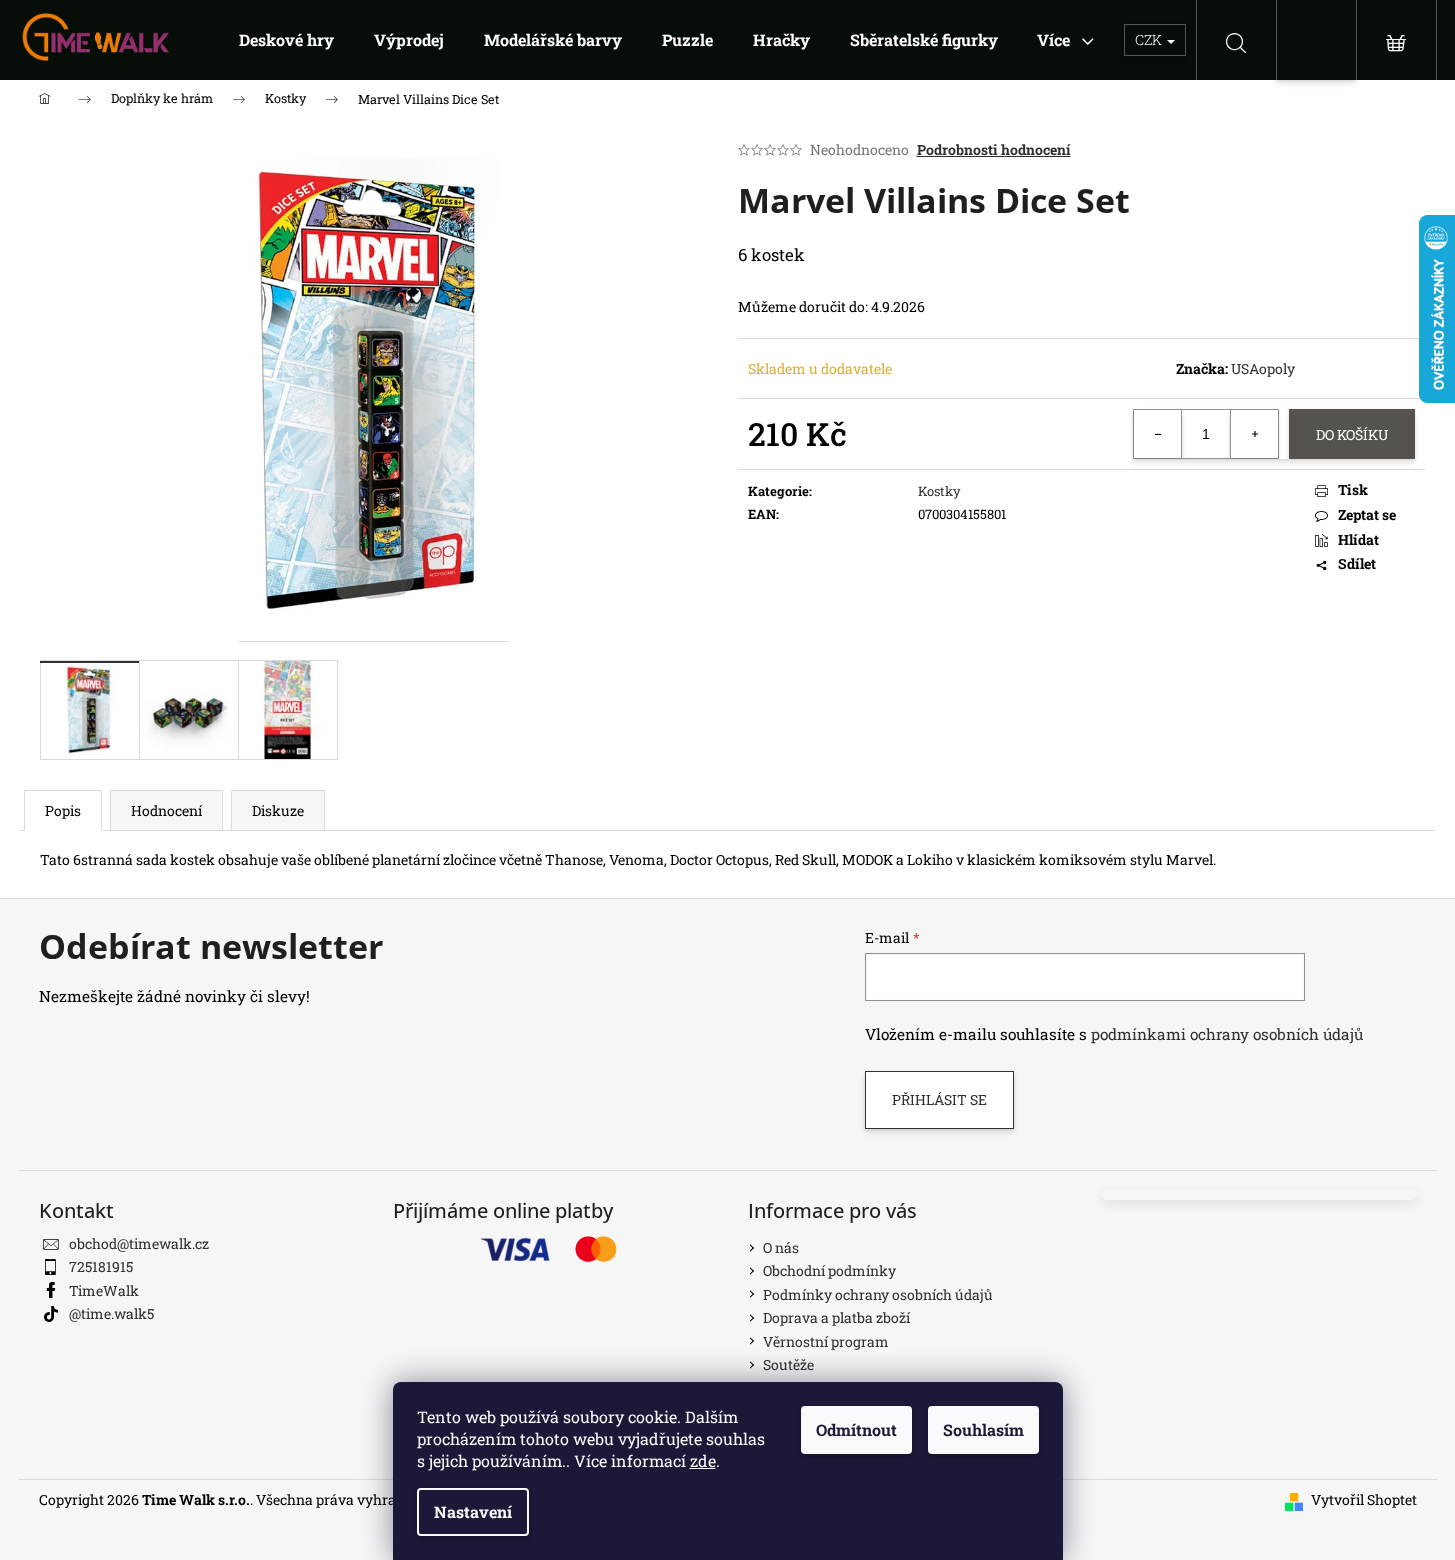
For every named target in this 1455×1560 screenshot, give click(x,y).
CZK (1150, 39)
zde (703, 1460)
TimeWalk (104, 1290)
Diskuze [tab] (278, 810)
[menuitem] (286, 40)
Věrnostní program (826, 1341)
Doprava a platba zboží (836, 1317)
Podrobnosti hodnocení (994, 149)
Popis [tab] (63, 810)
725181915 (101, 1266)
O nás (781, 1247)
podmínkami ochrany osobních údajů (1227, 1034)
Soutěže (788, 1364)
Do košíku (1352, 434)
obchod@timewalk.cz (139, 1243)
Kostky (939, 491)
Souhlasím (983, 1429)
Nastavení (473, 1511)
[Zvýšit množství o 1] (1254, 434)
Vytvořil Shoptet (1364, 1499)
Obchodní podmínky (829, 1270)
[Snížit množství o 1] (1158, 434)
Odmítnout (856, 1429)
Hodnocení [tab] (166, 810)
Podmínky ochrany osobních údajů (878, 1294)
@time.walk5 (111, 1313)
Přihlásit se (939, 1099)
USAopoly (1263, 368)
